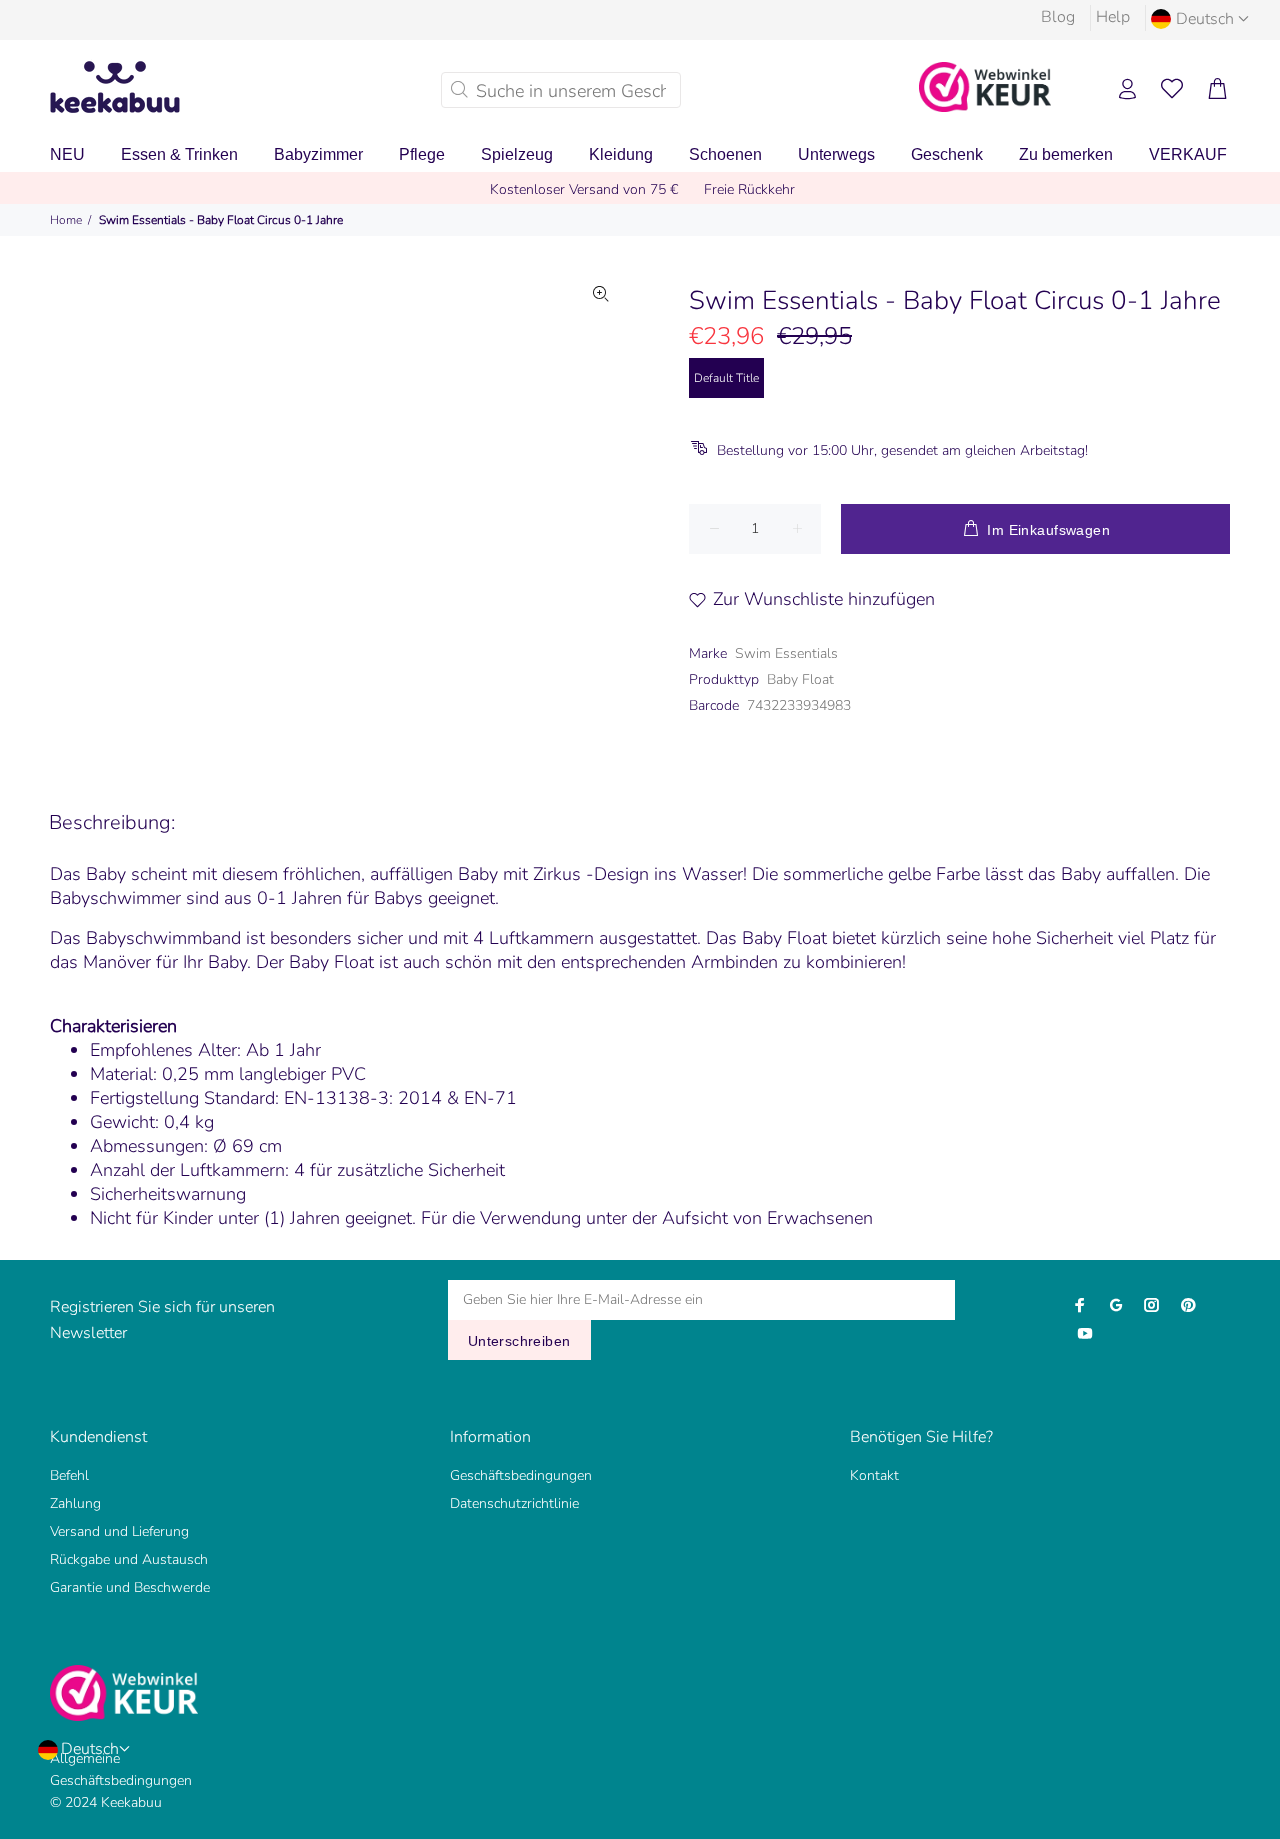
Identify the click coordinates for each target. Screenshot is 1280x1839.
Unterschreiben (519, 1341)
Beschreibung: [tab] (112, 822)
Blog (1058, 17)
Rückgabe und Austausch (129, 1559)
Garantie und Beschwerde (130, 1587)
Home (66, 220)
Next (601, 505)
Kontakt (874, 1475)
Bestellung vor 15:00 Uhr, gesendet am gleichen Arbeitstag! (902, 450)
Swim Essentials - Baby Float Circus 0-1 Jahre (221, 220)
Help (1113, 17)
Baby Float (800, 679)
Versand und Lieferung (119, 1531)
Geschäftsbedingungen (521, 1475)
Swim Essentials (786, 653)
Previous (179, 505)
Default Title (726, 378)
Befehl (69, 1475)
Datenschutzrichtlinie (514, 1503)
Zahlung (75, 1503)
